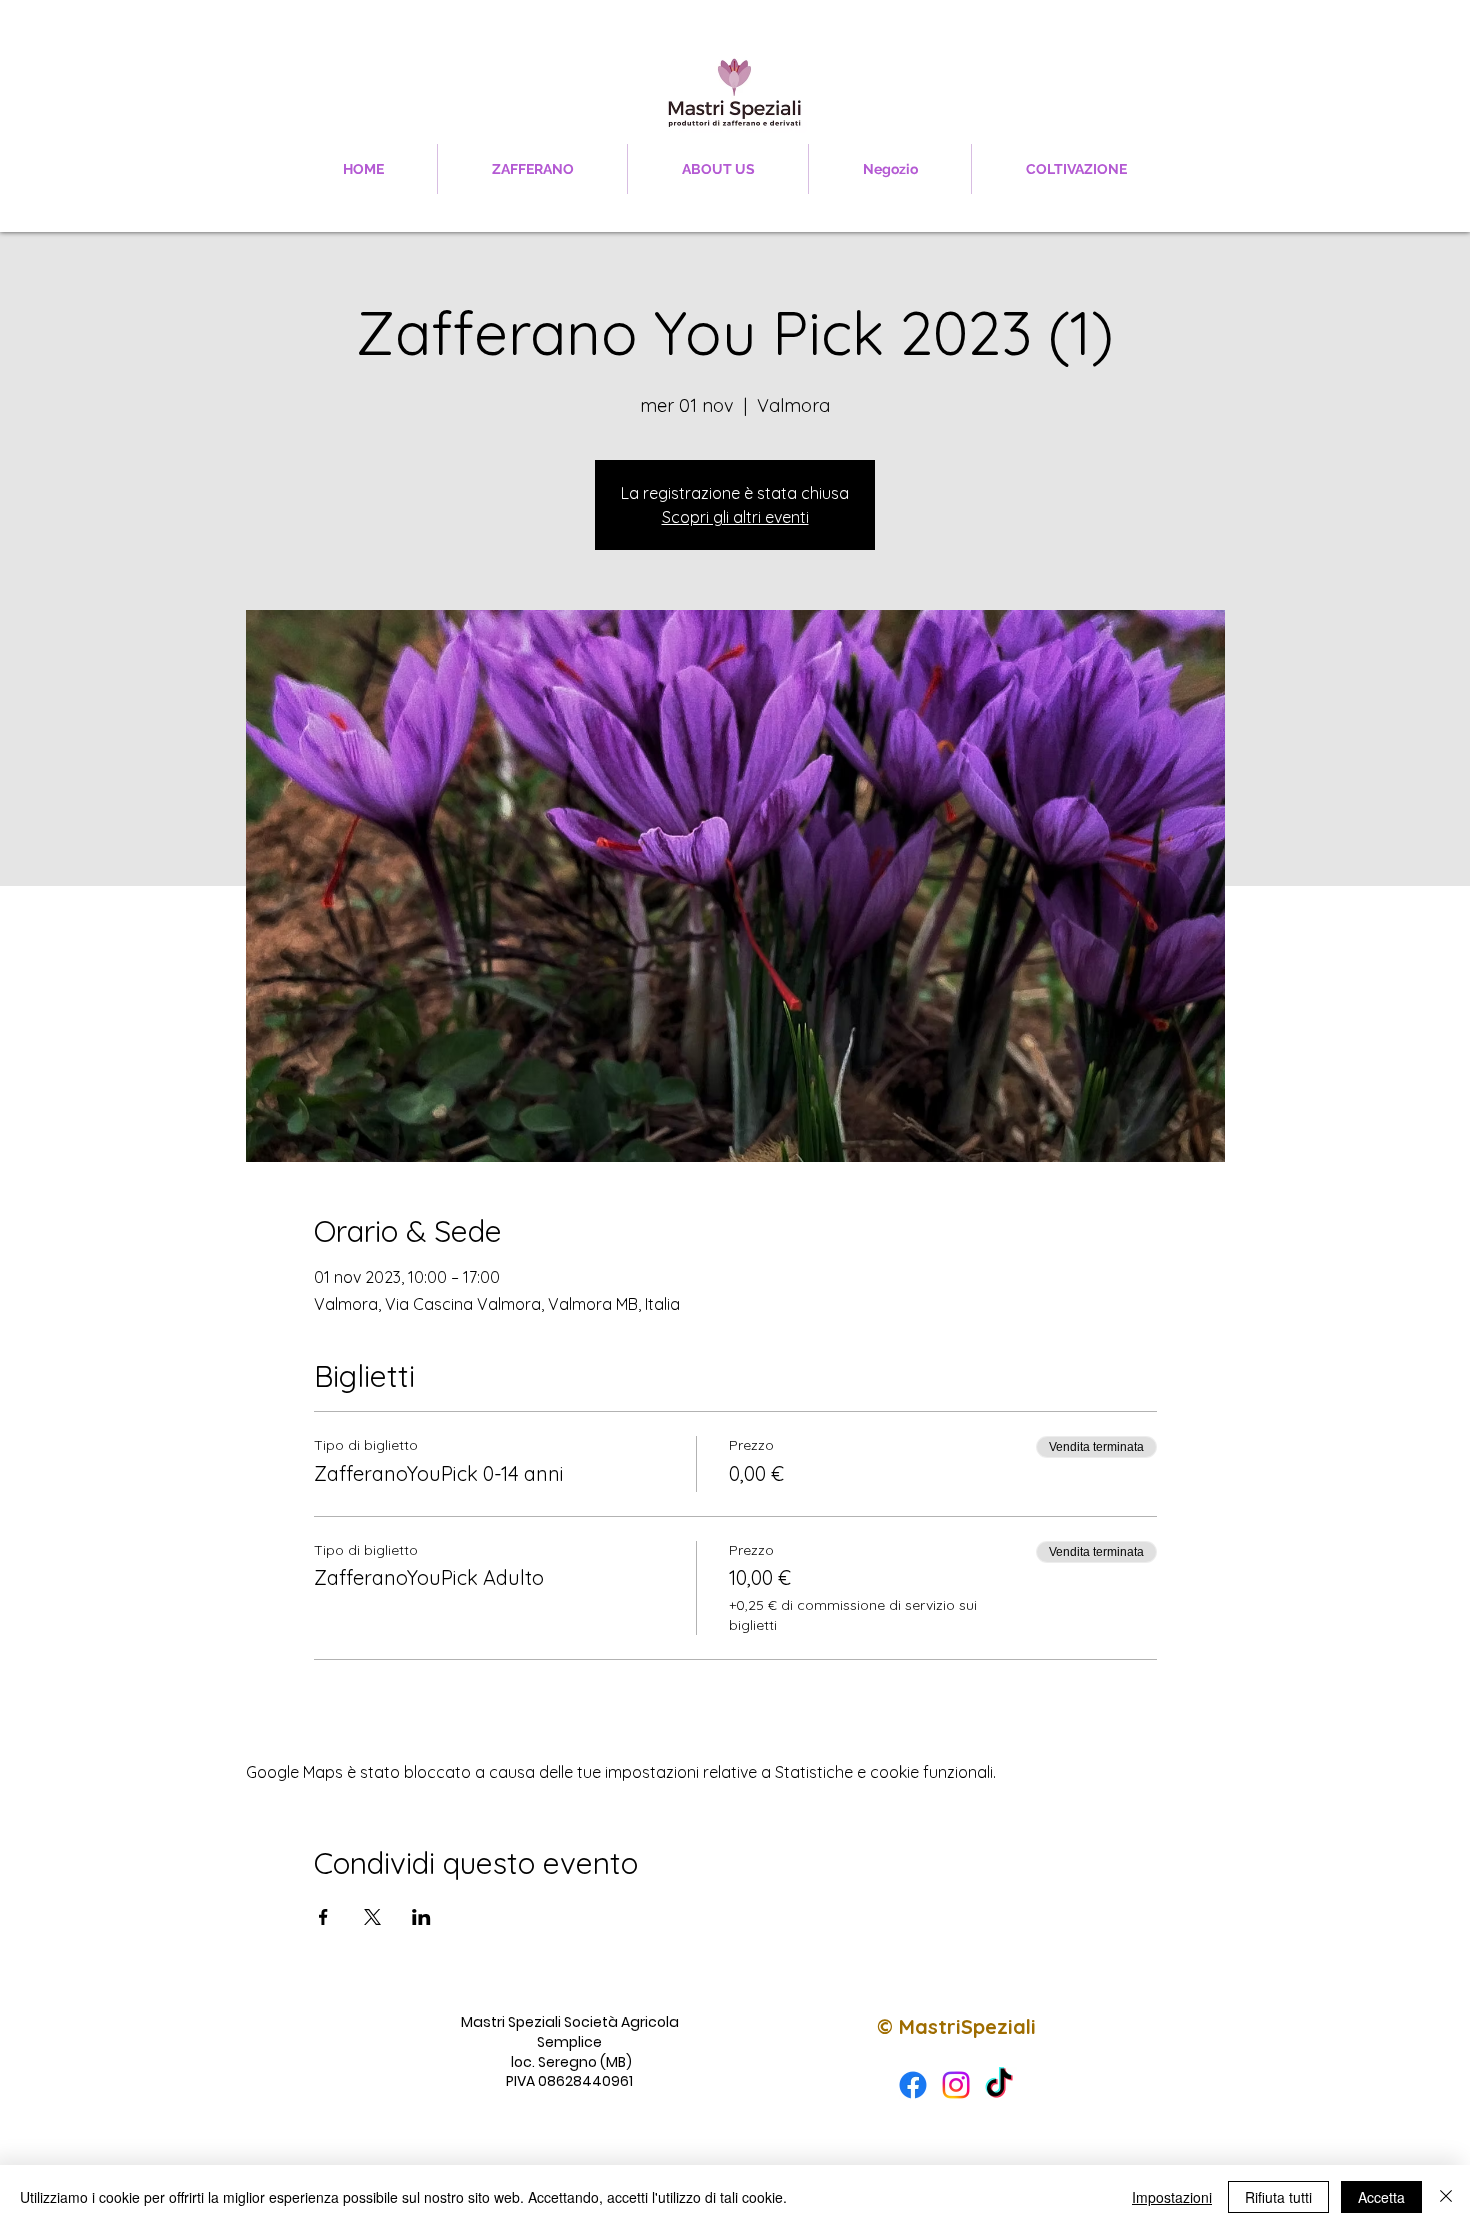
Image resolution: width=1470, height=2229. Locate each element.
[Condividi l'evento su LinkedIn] (421, 1917)
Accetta (1381, 2197)
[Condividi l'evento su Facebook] (323, 1917)
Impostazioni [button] (1172, 2197)
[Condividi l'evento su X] (372, 1917)
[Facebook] (913, 2085)
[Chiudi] (1446, 2197)
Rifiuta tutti (1278, 2197)
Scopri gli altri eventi (735, 517)
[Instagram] (956, 2085)
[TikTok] (999, 2085)
